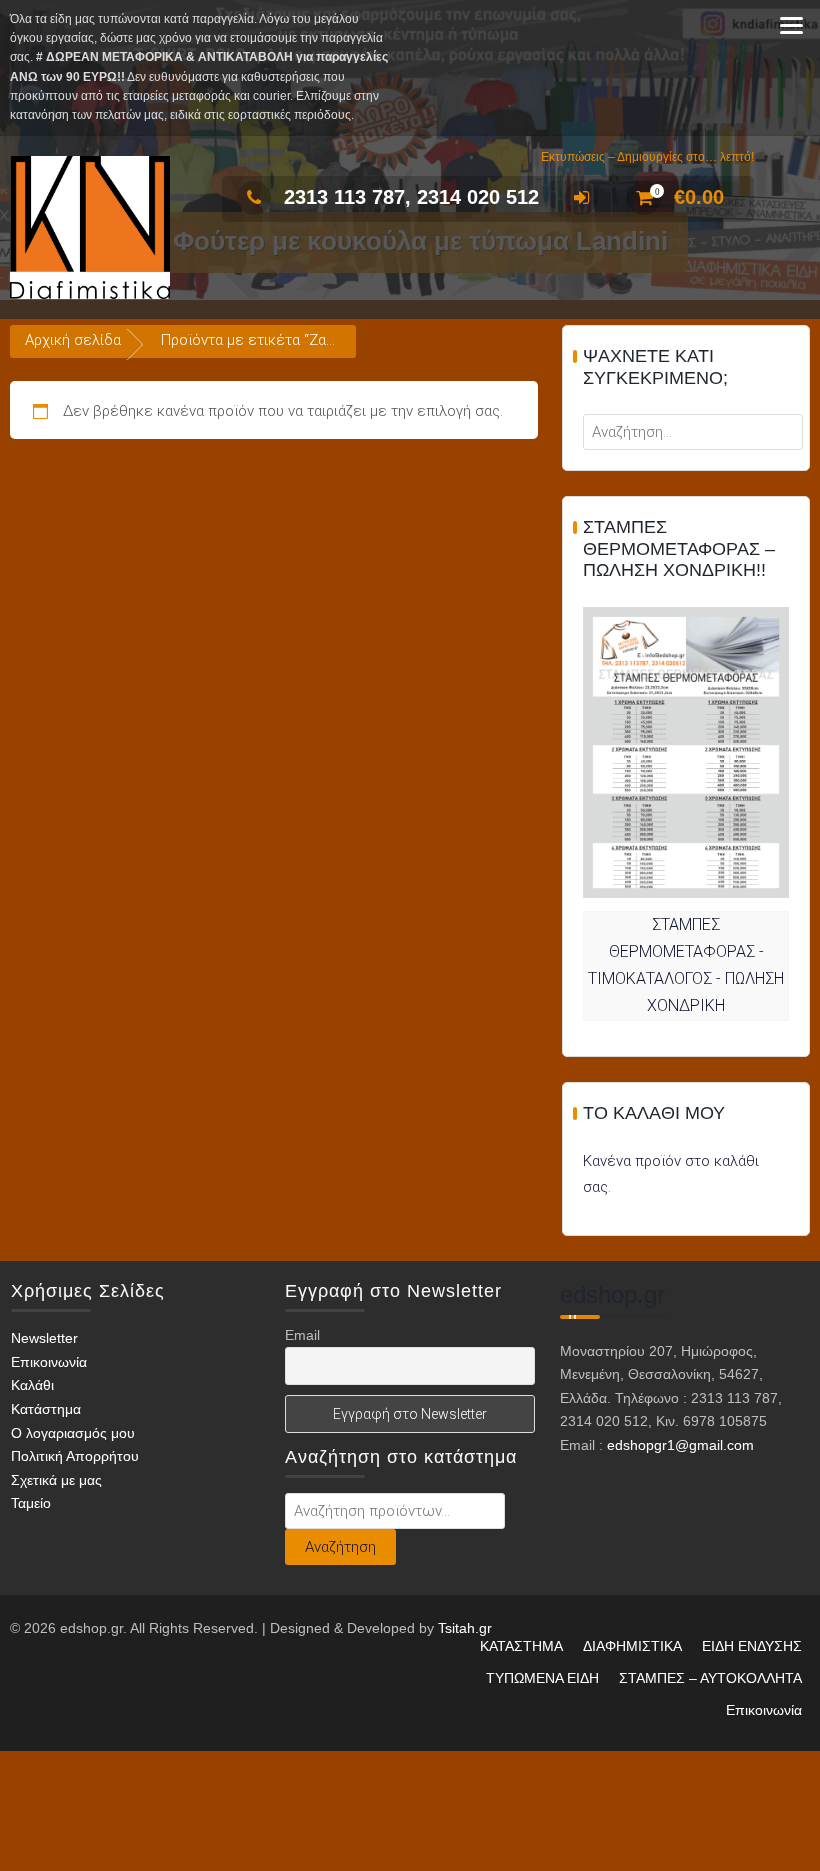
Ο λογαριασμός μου (73, 1433)
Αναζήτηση (340, 1547)
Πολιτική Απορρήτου (75, 1456)
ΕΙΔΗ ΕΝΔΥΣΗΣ (752, 1646)
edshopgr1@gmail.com (680, 1445)
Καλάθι (32, 1385)
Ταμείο (31, 1503)
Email (302, 1335)
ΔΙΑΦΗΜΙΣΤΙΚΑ (632, 1646)
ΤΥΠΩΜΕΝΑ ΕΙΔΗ (542, 1678)
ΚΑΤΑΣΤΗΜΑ (521, 1646)
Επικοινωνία (49, 1362)
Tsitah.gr (465, 1628)
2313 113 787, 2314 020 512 (411, 197)
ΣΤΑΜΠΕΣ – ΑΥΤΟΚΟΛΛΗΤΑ (710, 1678)
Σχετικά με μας (56, 1480)
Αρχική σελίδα (73, 340)
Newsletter (44, 1338)
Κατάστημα (46, 1409)
